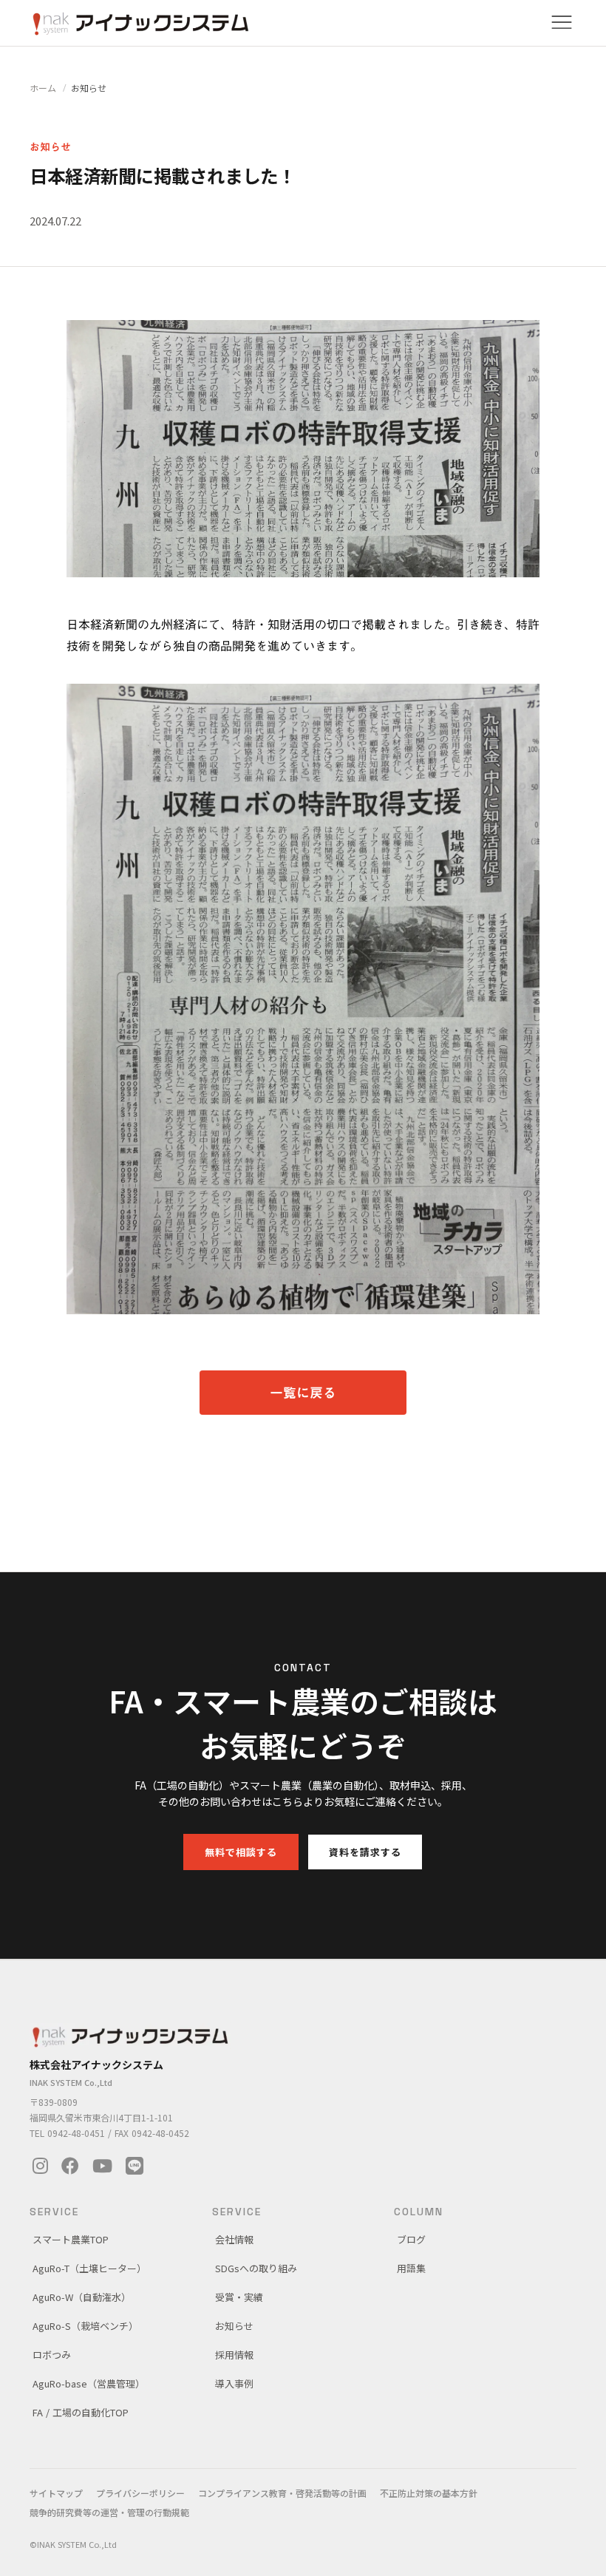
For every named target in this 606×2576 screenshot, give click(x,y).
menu (562, 22)
